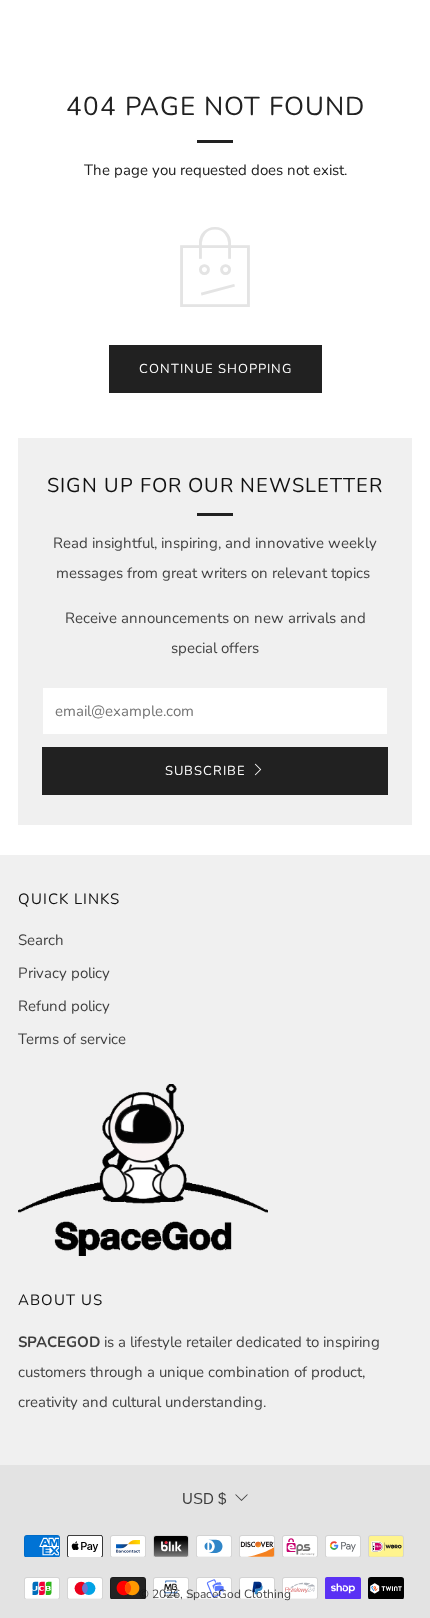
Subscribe (205, 771)
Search (41, 940)
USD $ (204, 1498)
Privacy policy (64, 973)
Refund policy (64, 1006)
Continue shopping (215, 369)
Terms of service (72, 1039)
